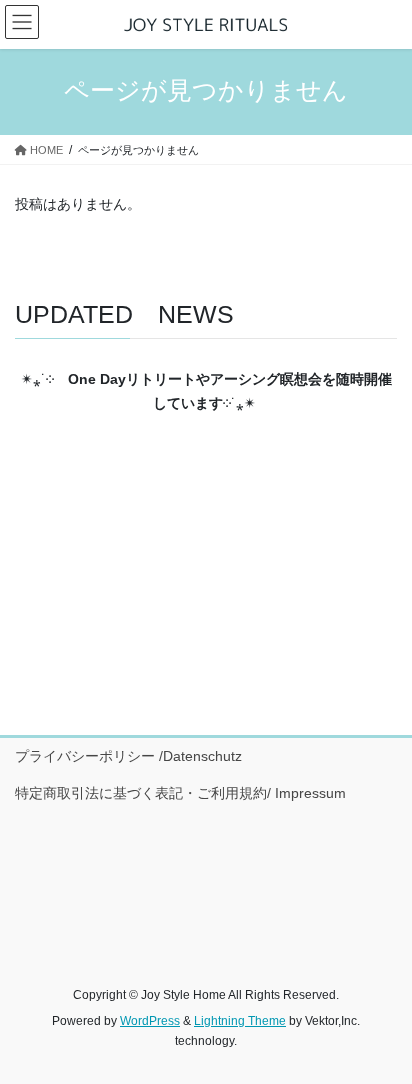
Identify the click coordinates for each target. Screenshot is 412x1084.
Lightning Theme (240, 1021)
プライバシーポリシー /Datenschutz (128, 756)
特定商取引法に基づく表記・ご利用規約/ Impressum (180, 793)
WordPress (150, 1021)
